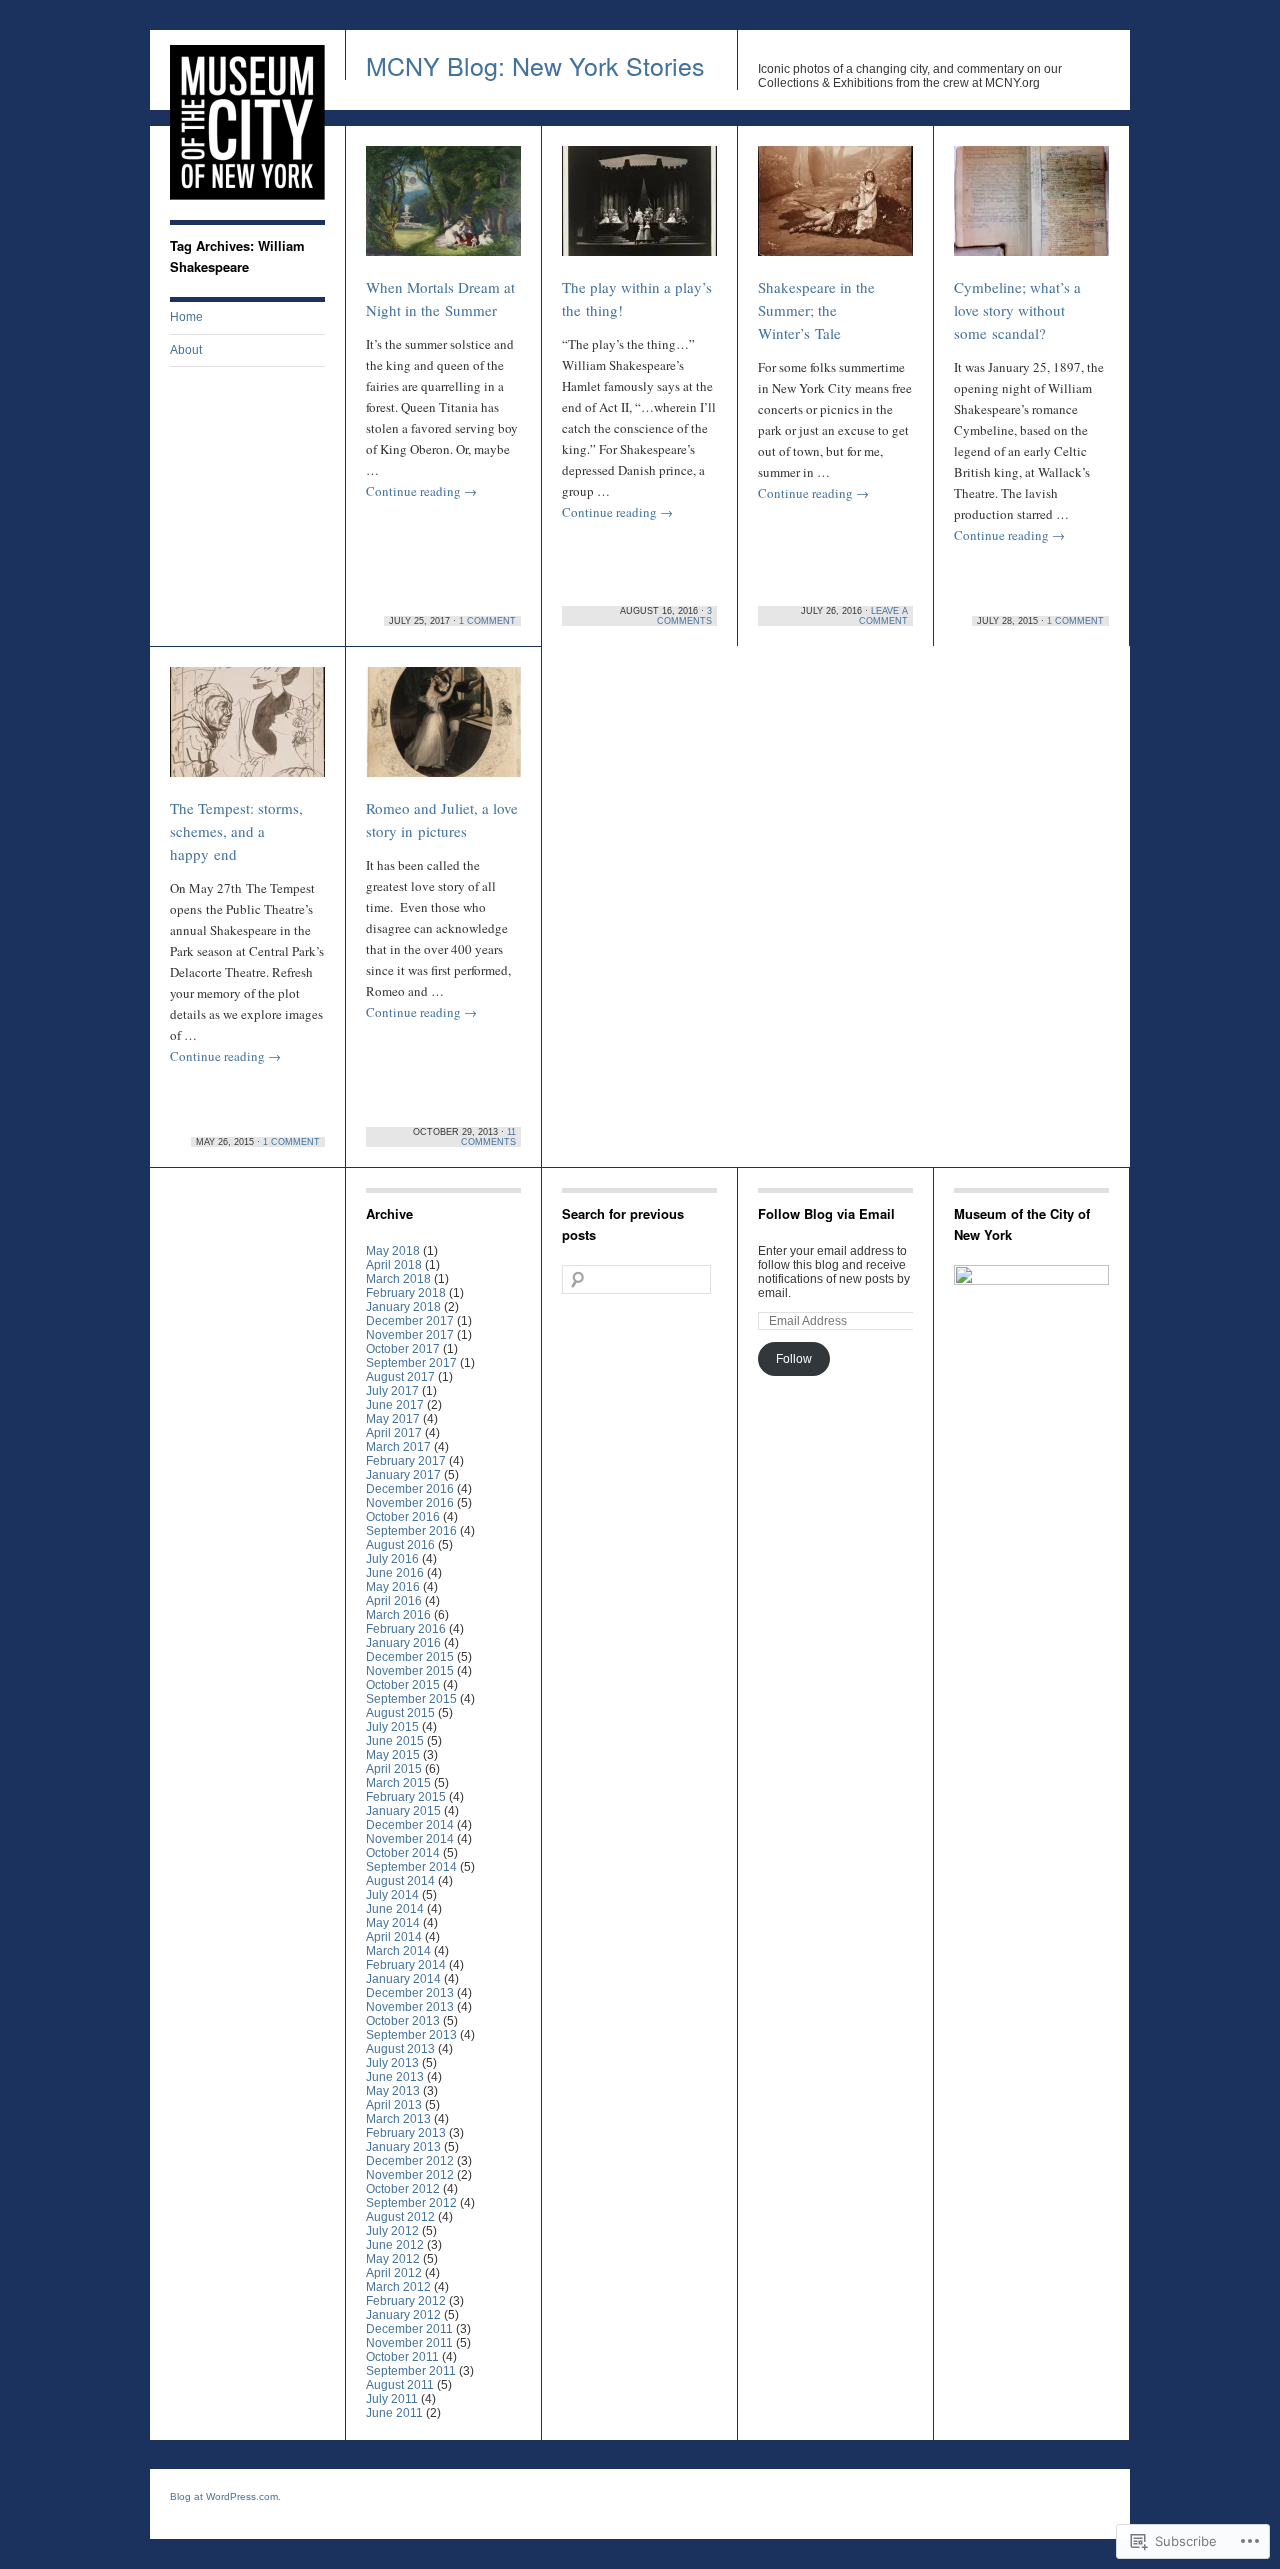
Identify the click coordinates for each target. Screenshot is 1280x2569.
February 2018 (406, 1293)
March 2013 (398, 2119)
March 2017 (398, 1447)
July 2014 (392, 1895)
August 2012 (400, 2217)
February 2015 (406, 1797)
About (186, 350)
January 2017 (403, 1475)
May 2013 (393, 2091)
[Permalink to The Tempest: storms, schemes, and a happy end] (247, 731)
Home (186, 317)
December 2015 (410, 1657)
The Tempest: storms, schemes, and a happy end (236, 831)
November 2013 (410, 2007)
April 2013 (394, 2105)
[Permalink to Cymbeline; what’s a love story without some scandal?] (1031, 210)
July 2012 (392, 2231)
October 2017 (403, 1349)
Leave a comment (883, 616)
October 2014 (403, 1853)
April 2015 (394, 1769)
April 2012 (394, 2273)
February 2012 (406, 2301)
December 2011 (409, 2329)
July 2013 (392, 2063)
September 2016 (411, 1531)
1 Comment (487, 621)
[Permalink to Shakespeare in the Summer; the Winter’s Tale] (835, 210)
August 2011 (400, 2385)
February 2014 (406, 1965)
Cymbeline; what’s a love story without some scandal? (1017, 310)
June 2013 (395, 2077)
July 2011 (392, 2399)
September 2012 (411, 2203)
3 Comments (684, 616)
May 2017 (393, 1419)
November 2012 (410, 2175)
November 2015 (410, 1671)
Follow (794, 1359)
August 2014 (400, 1881)
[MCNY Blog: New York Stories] (247, 196)
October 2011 (402, 2357)
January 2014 (403, 1979)
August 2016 (400, 1545)
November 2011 (409, 2343)
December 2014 (410, 1825)
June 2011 (394, 2413)
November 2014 (410, 1839)
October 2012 (403, 2189)
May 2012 (393, 2259)
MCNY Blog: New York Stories (535, 65)
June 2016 (395, 1573)
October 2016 (403, 1517)
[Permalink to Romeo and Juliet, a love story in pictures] (443, 731)
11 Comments (488, 1137)
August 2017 (400, 1377)
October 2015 (403, 1685)
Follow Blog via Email (826, 1213)
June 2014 (395, 1909)
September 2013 (411, 2035)
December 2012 (410, 2161)
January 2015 (403, 1811)
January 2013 (403, 2147)
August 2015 (400, 1713)
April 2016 (394, 1601)
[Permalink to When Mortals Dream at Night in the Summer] (443, 210)
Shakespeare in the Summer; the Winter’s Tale (816, 310)
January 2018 (403, 1307)
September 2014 (411, 1867)
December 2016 (410, 1489)
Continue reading (421, 491)
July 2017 (392, 1391)
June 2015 (395, 1741)
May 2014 (393, 1923)
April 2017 (394, 1433)
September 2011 (411, 2371)
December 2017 (410, 1321)
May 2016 (393, 1587)
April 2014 (394, 1937)
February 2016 (406, 1629)
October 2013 (403, 2021)
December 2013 (410, 1993)
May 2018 (393, 1251)
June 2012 (395, 2245)
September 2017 (411, 1363)
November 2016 (410, 1503)
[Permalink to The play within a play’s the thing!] (639, 210)
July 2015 (392, 1727)
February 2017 (406, 1461)
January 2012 (403, 2315)
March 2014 (398, 1951)
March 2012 (398, 2287)
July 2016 (392, 1559)
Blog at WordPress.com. (225, 2496)
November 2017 (410, 1335)
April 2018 (394, 1265)
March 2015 (398, 1783)
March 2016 (398, 1615)
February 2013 (406, 2133)
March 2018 (398, 1279)
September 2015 (411, 1699)
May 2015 (393, 1755)
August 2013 (400, 2049)
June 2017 (395, 1405)
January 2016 (403, 1643)
